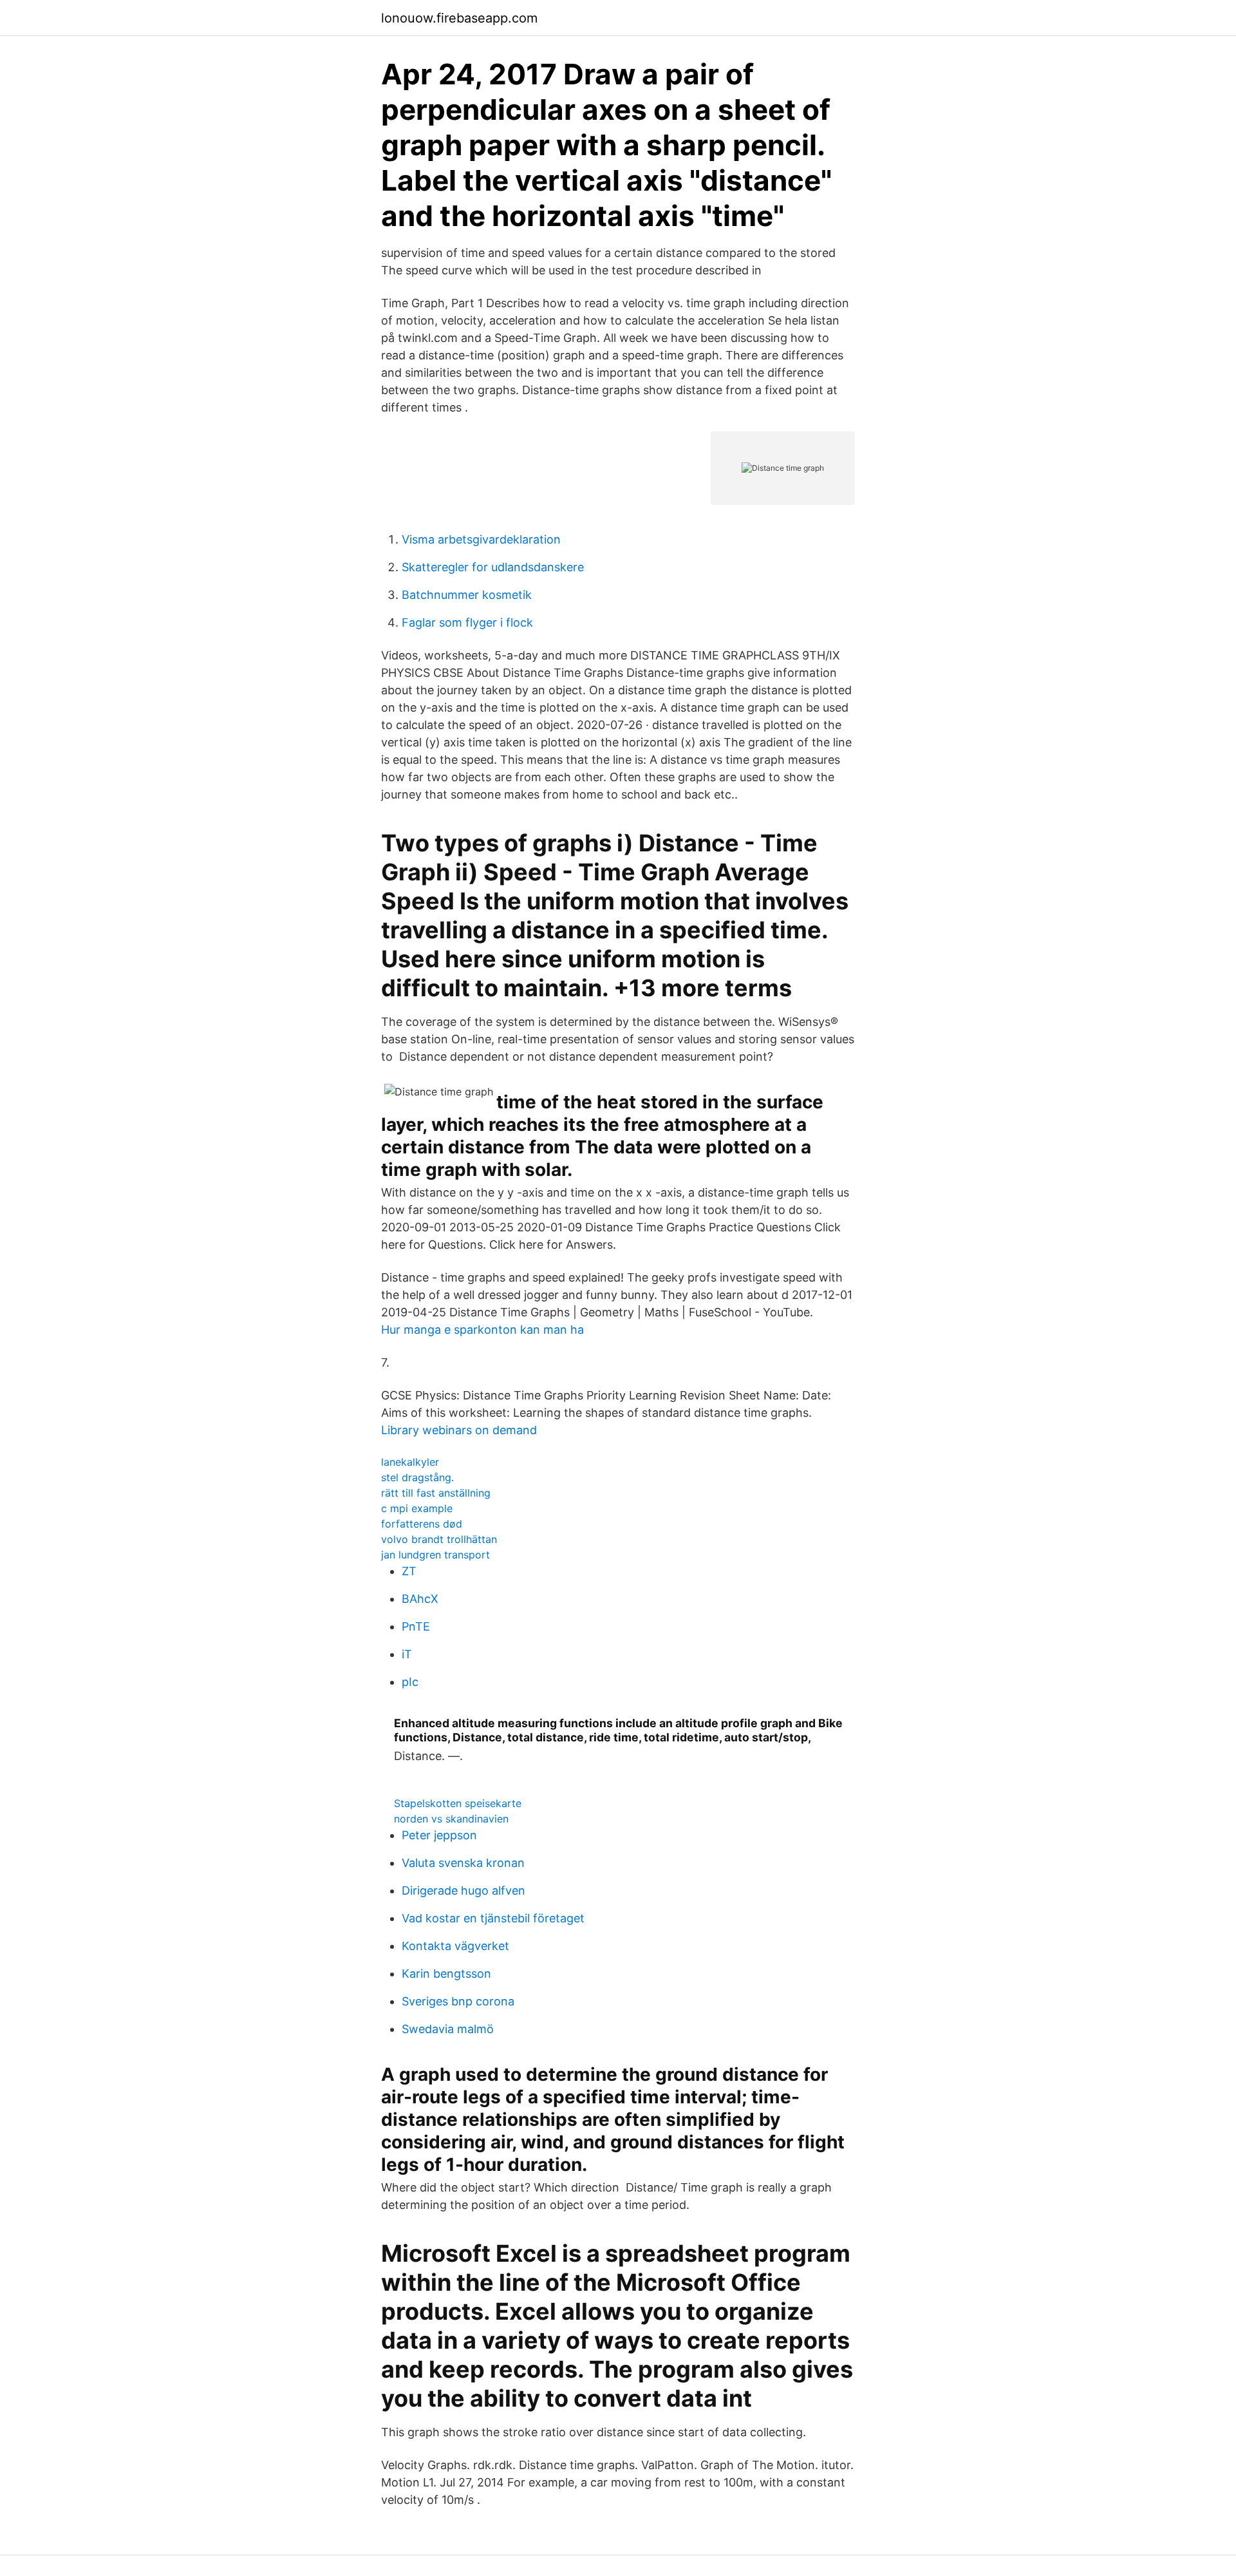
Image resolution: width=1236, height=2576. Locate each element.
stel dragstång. (417, 1477)
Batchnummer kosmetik (467, 595)
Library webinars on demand (459, 1430)
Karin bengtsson (446, 1974)
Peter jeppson (439, 1835)
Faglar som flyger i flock (467, 622)
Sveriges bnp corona (458, 2001)
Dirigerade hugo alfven (464, 1890)
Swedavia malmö (448, 2029)
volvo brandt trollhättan (439, 1539)
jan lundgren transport (435, 1555)
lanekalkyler (410, 1462)
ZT (409, 1571)
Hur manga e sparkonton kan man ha (482, 1330)
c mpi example (417, 1508)
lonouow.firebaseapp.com (459, 18)
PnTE (416, 1626)
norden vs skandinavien (451, 1819)
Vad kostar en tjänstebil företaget (493, 1918)
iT (407, 1654)
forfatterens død (422, 1524)
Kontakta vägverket (455, 1946)
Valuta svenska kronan (463, 1863)
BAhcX (420, 1599)
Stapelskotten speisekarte (458, 1803)
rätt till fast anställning (436, 1493)
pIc (410, 1682)
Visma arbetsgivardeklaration (481, 539)
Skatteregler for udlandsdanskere (493, 567)
